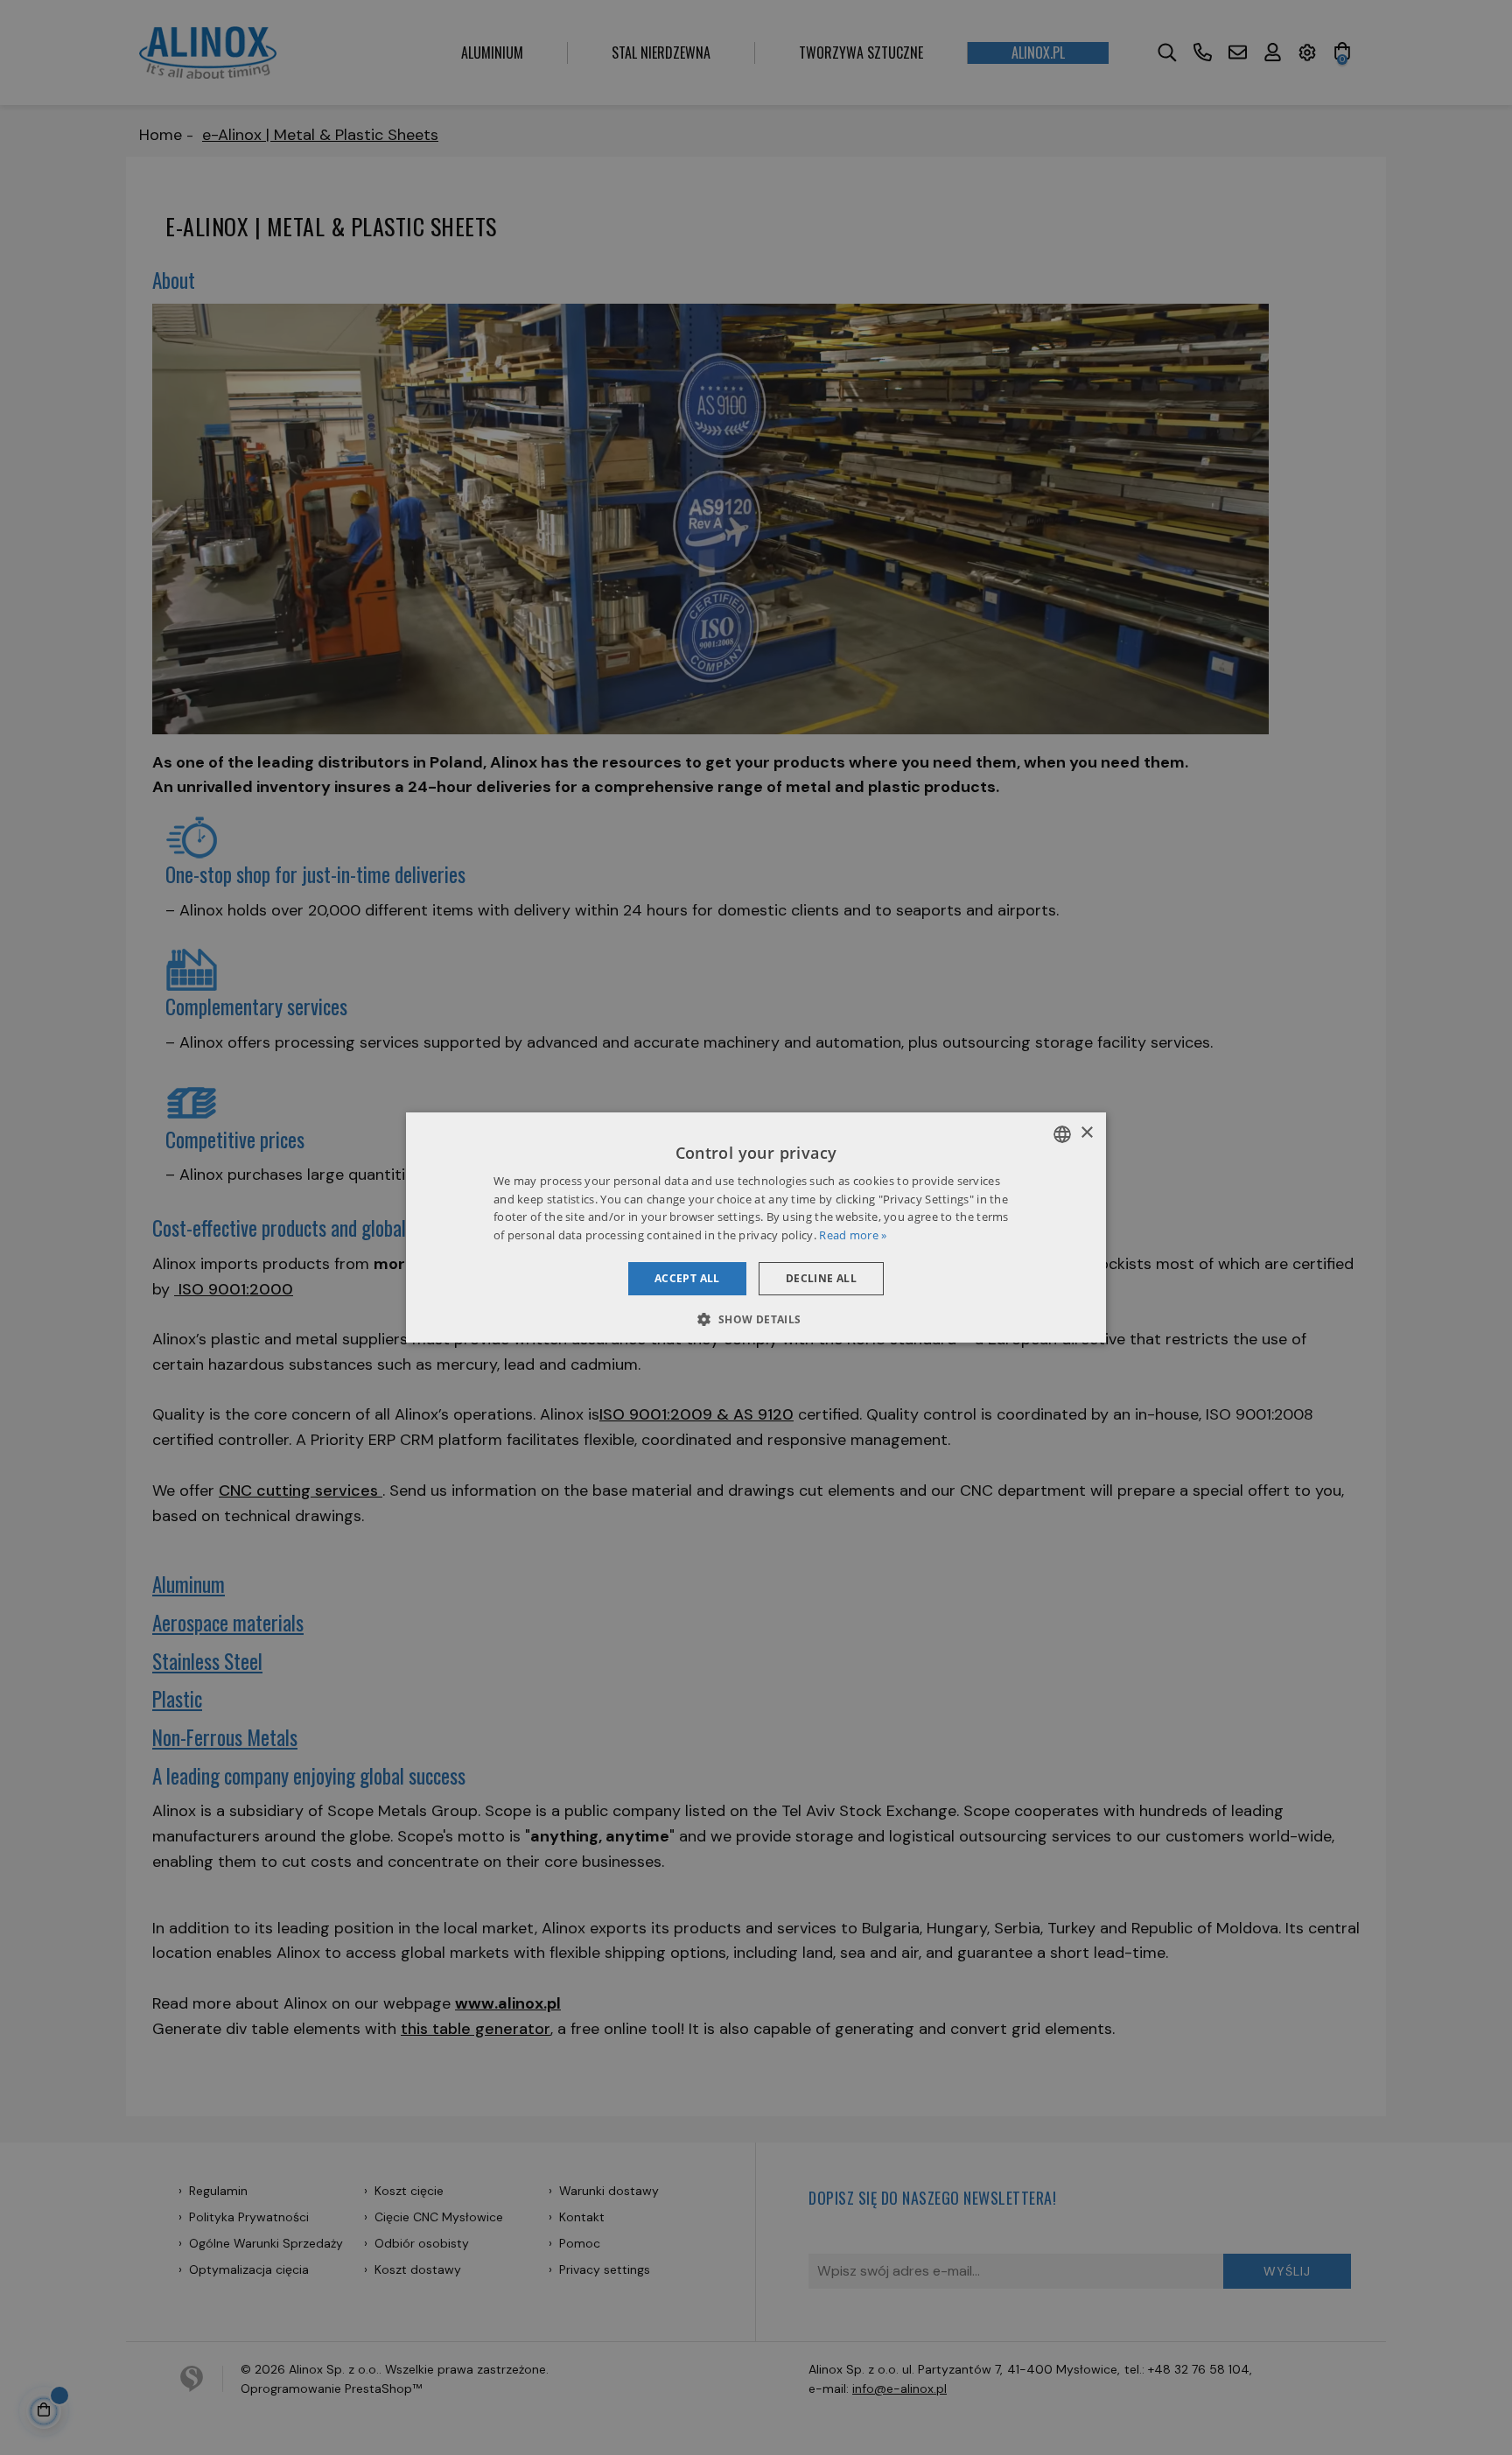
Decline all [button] (821, 1278)
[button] (756, 1319)
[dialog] (756, 1228)
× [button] (1086, 1133)
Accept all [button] (687, 1278)
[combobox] (1062, 1134)
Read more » (853, 1235)
